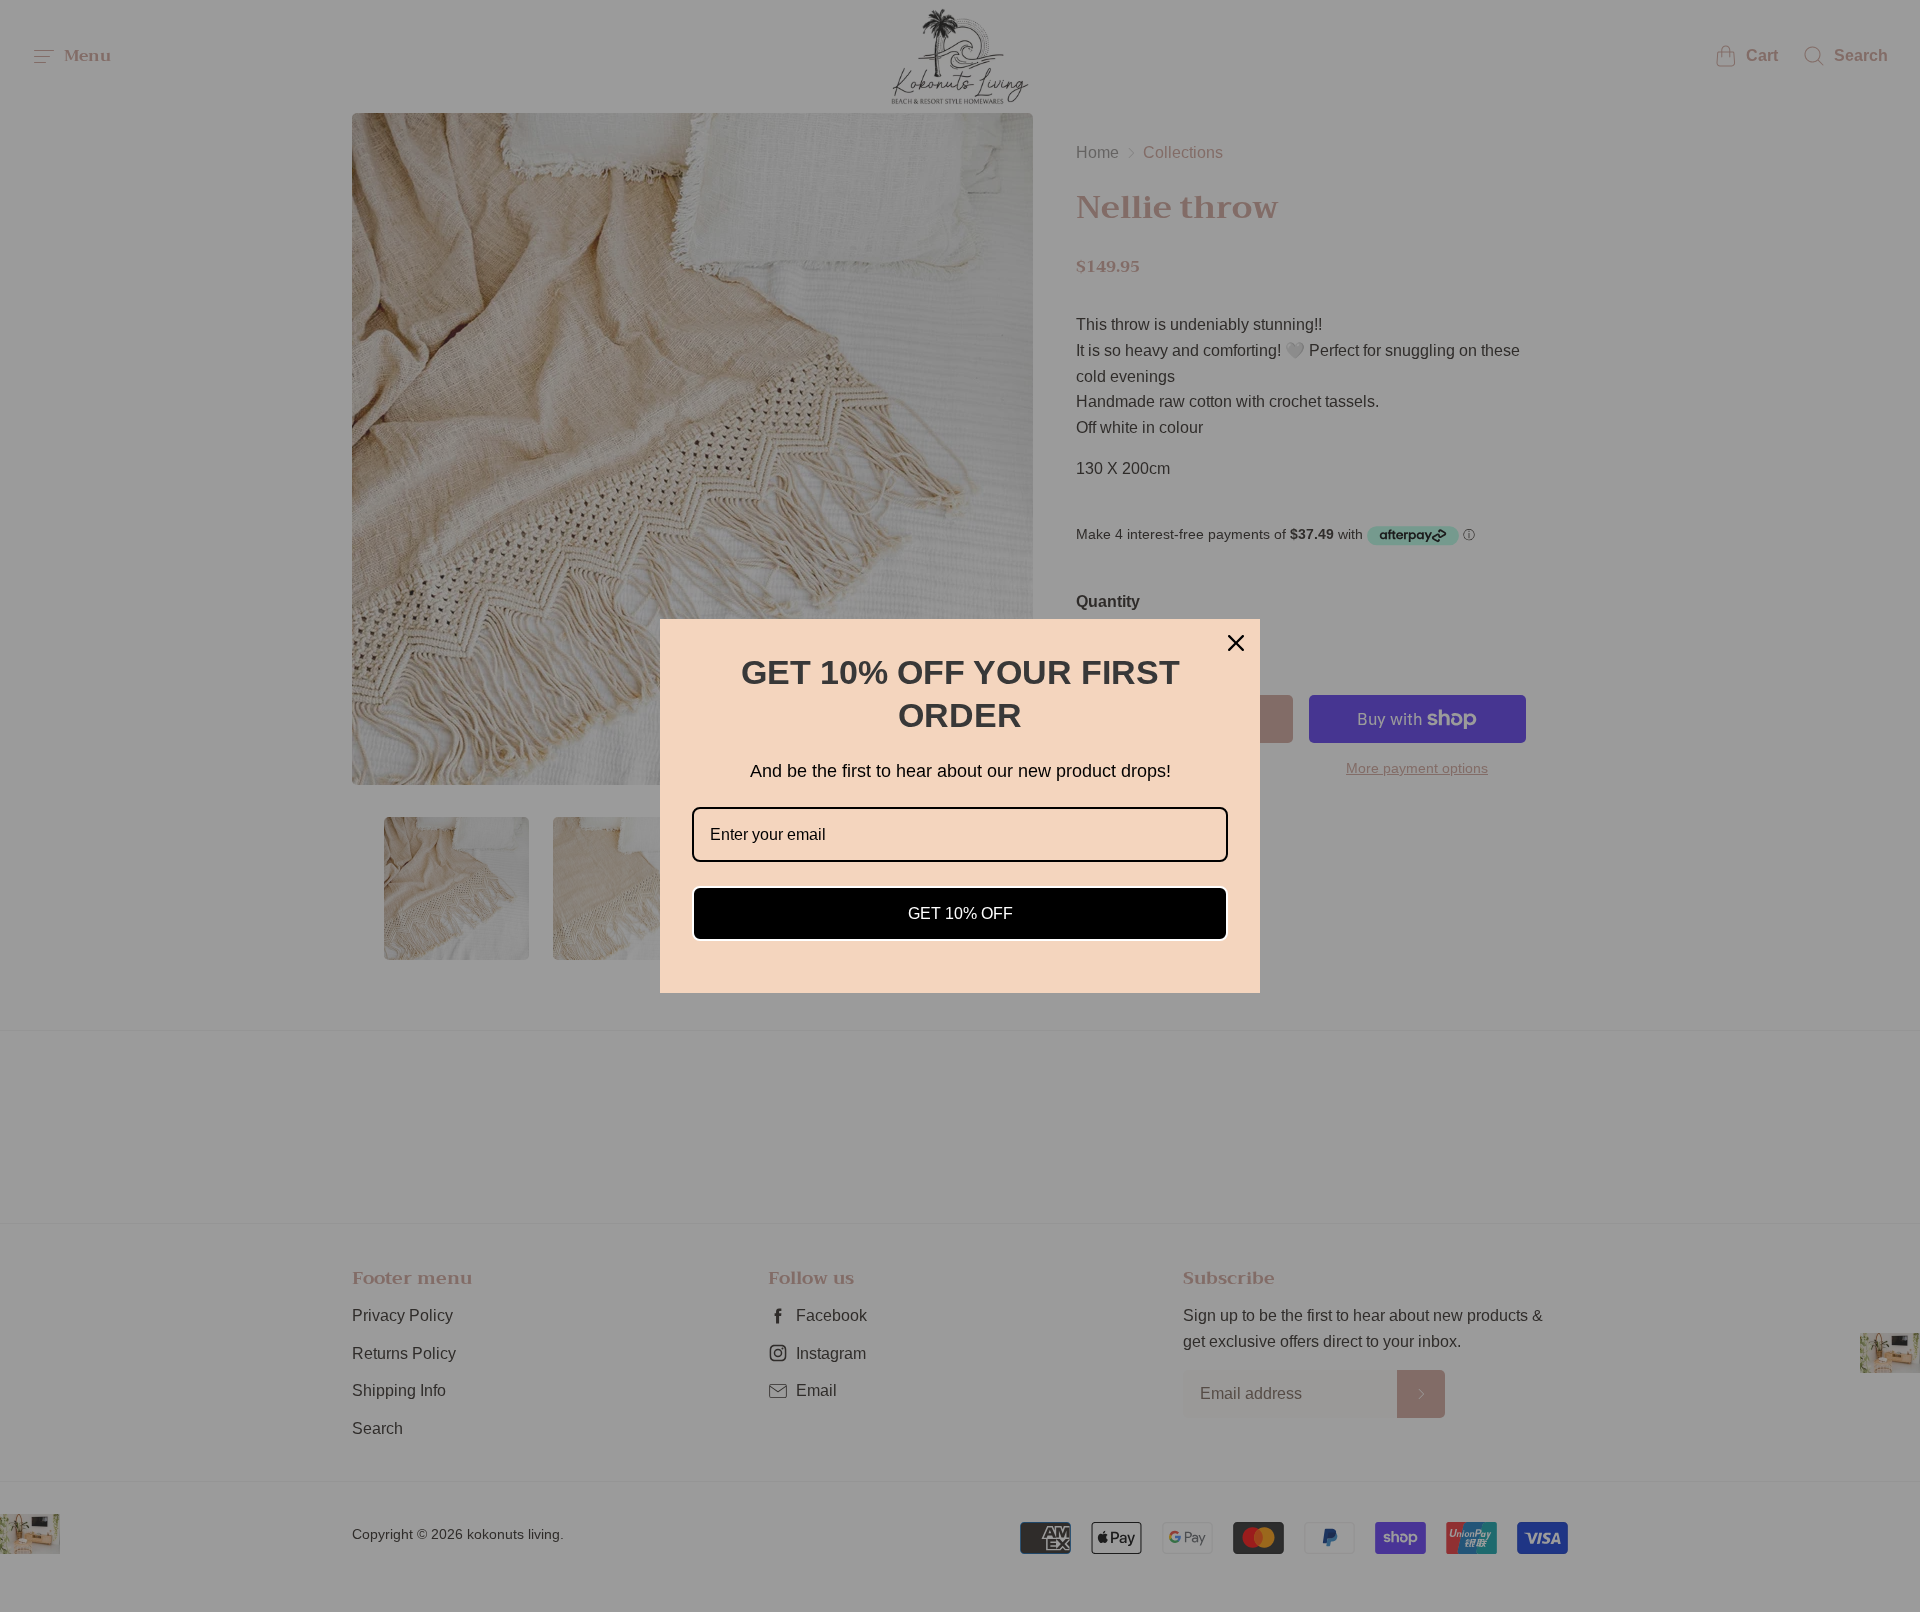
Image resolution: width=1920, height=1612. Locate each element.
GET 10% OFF (960, 913)
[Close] (1236, 643)
